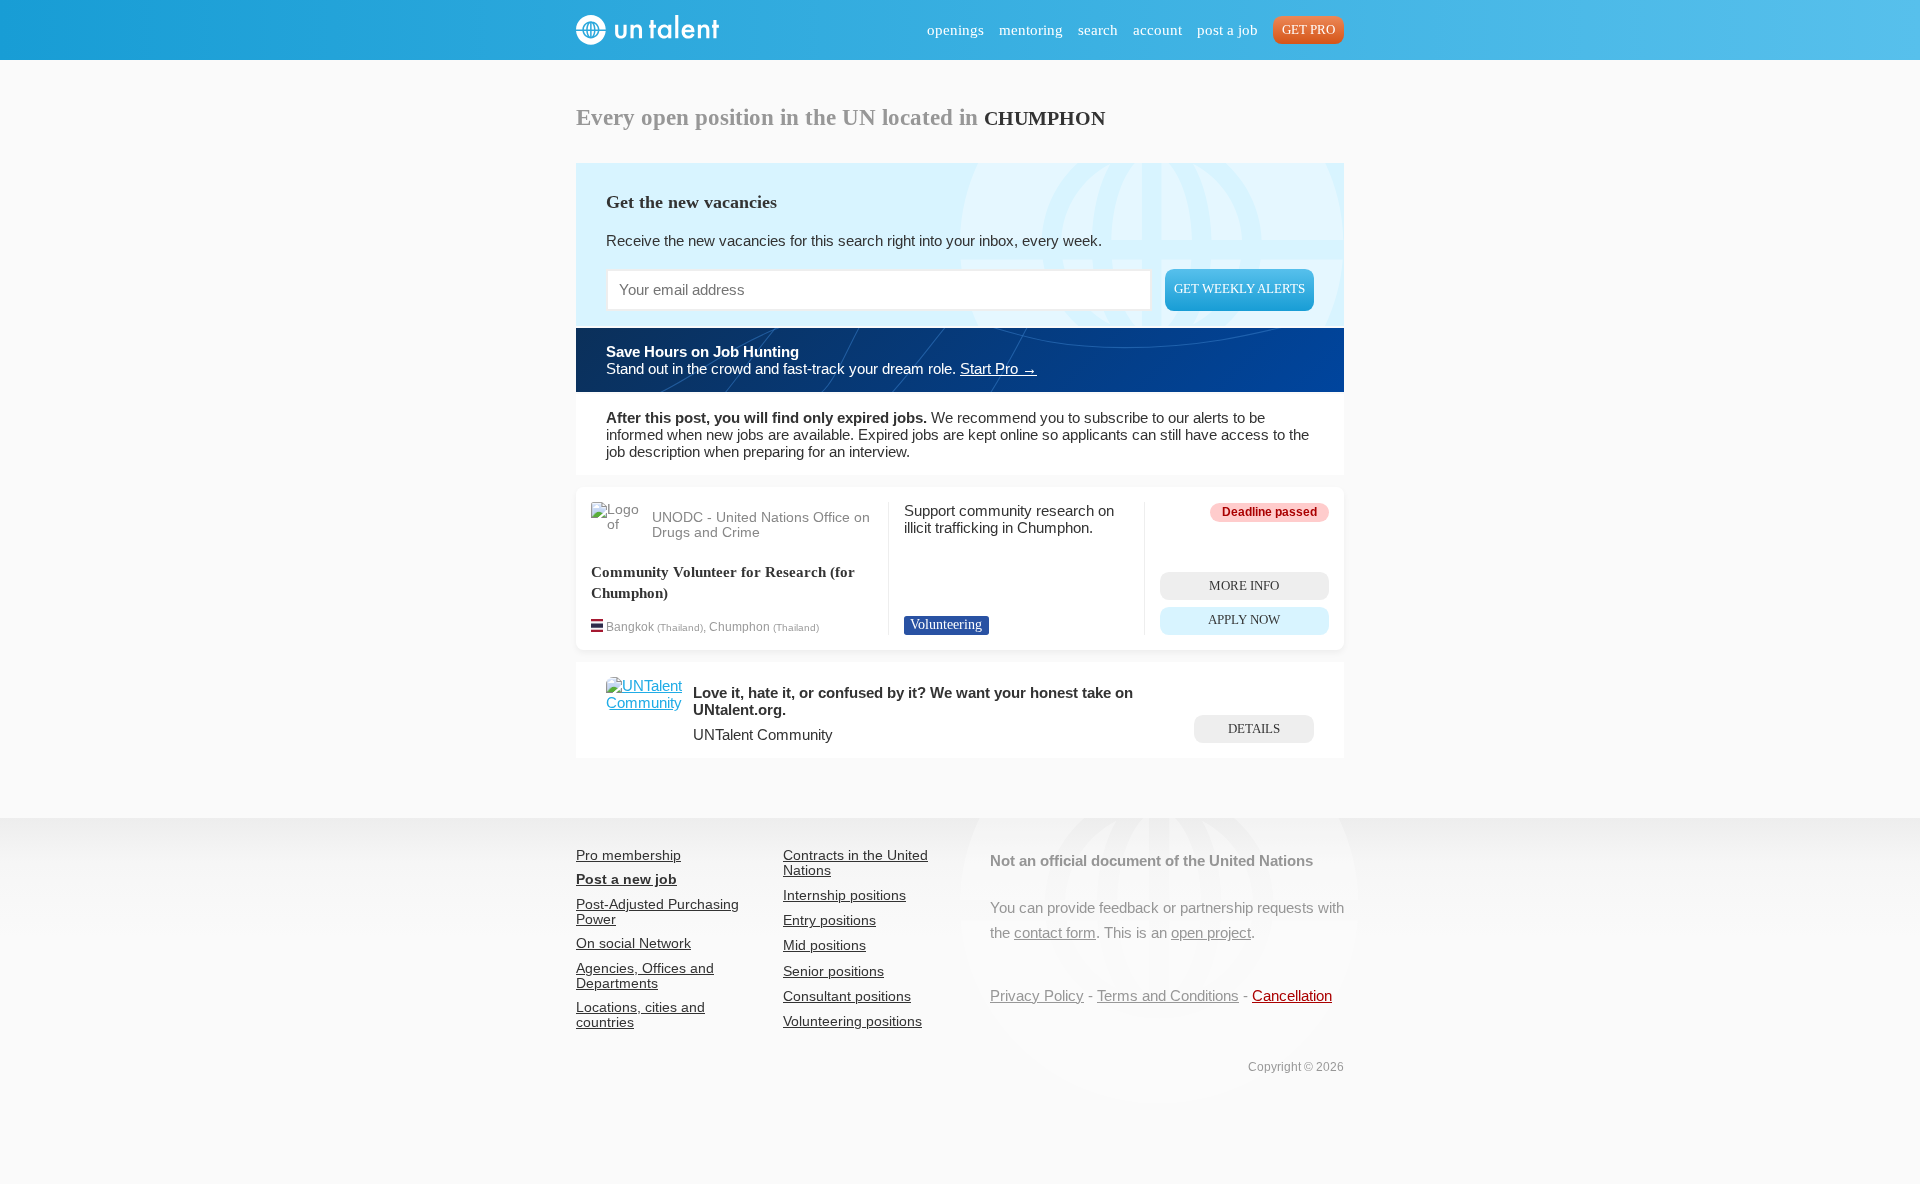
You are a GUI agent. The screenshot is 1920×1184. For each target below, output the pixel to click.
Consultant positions (847, 996)
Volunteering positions (852, 1021)
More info (1244, 586)
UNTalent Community (763, 734)
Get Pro (1308, 30)
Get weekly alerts (1239, 289)
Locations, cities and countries (640, 1015)
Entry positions (829, 920)
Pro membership (628, 855)
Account (1157, 30)
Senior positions (833, 971)
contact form (1055, 932)
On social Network (633, 943)
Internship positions (844, 895)
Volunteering (946, 624)
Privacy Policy (1037, 995)
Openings (955, 30)
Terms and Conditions (1168, 995)
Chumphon (739, 628)
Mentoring (1031, 30)
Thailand (680, 628)
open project (1211, 932)
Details (1254, 729)
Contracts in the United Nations (855, 863)
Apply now (1244, 620)
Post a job (1227, 30)
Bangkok (630, 628)
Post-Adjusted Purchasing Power (657, 912)
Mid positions (824, 945)
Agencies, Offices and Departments (645, 976)
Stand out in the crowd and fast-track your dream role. (821, 360)
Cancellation (1292, 995)
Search (1098, 30)
